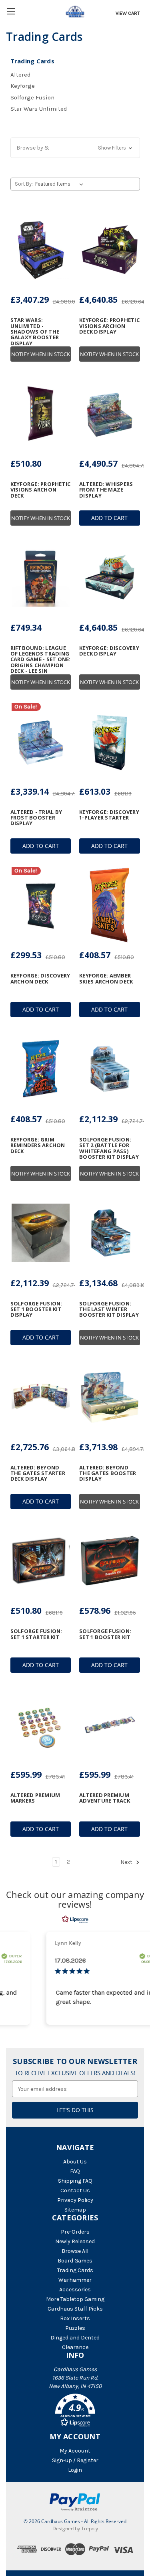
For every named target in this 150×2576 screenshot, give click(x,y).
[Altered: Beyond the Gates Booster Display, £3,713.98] (110, 1397)
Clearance (75, 2347)
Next (127, 1862)
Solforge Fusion (32, 97)
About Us (75, 2162)
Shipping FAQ (75, 2181)
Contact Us (75, 2191)
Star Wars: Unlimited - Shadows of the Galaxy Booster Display (35, 331)
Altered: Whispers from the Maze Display (106, 490)
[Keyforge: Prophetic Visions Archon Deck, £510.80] (41, 413)
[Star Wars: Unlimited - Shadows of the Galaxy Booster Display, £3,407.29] (41, 250)
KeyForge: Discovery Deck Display (109, 651)
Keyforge (23, 86)
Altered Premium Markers (35, 1798)
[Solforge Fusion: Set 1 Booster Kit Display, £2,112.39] (41, 1233)
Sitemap (75, 2210)
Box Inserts (75, 2318)
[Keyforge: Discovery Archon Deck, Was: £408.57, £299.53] (41, 905)
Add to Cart (109, 518)
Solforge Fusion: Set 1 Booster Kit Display (36, 1309)
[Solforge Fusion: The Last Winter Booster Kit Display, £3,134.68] (110, 1233)
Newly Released (75, 2241)
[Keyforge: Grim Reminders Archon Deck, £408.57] (41, 1069)
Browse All (75, 2251)
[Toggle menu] (11, 11)
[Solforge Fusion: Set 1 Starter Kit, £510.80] (41, 1561)
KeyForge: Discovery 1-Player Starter (109, 815)
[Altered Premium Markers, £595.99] (41, 1724)
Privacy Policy (75, 2200)
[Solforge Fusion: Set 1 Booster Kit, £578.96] (110, 1561)
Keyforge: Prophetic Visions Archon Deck (41, 490)
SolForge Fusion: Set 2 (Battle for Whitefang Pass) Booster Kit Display (109, 1148)
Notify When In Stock (41, 354)
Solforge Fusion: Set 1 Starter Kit (36, 1634)
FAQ (75, 2171)
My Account (75, 2451)
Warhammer (75, 2280)
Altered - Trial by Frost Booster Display (36, 818)
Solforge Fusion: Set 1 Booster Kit (105, 1634)
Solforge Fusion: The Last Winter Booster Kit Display (109, 1309)
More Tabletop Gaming (75, 2299)
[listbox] (61, 184)
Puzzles (75, 2328)
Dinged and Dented (75, 2338)
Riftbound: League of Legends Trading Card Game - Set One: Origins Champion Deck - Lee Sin (41, 659)
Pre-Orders (75, 2232)
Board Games (75, 2261)
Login (75, 2470)
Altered (21, 75)
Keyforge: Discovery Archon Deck (40, 978)
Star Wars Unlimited (39, 109)
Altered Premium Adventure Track (105, 1798)
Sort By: (24, 184)
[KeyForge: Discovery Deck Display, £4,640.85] (110, 577)
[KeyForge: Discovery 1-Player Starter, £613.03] (110, 741)
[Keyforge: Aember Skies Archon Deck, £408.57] (110, 905)
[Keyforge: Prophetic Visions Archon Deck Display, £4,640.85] (110, 250)
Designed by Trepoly (75, 2528)
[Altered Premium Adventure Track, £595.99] (110, 1724)
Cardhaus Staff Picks (75, 2309)
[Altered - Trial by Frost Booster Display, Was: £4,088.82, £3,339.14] (41, 741)
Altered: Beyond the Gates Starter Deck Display (38, 1473)
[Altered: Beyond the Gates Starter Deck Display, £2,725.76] (41, 1397)
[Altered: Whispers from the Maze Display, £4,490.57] (110, 413)
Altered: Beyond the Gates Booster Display (108, 1473)
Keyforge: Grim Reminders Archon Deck (38, 1145)
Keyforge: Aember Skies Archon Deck (106, 978)
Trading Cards (75, 2270)
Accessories (75, 2290)
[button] (75, 148)
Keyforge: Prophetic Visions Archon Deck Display (109, 326)
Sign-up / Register (75, 2460)
